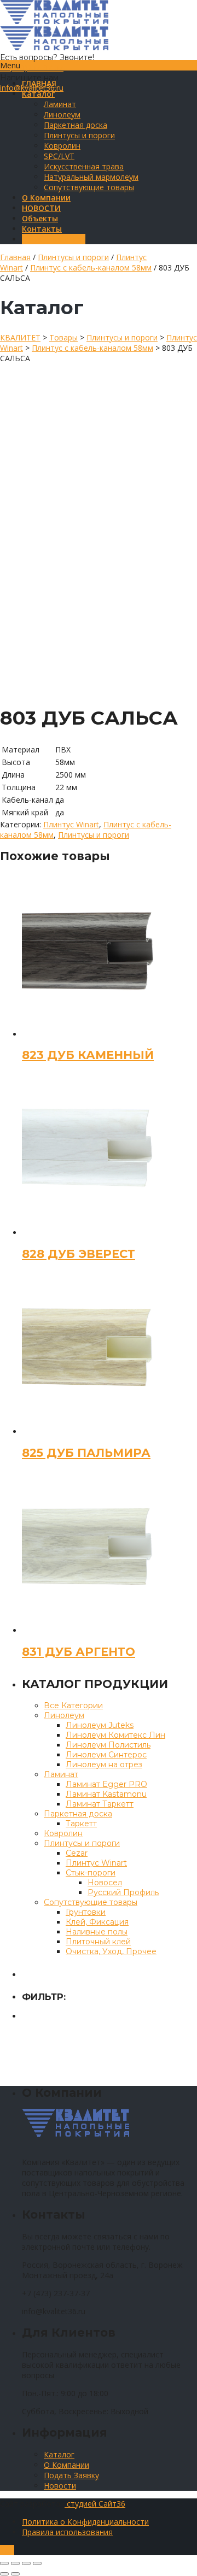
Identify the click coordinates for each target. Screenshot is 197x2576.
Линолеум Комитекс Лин (115, 1735)
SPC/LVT (59, 156)
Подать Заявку (71, 2475)
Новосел (105, 1883)
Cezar (77, 1853)
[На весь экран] (26, 2563)
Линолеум (62, 114)
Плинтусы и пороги (79, 135)
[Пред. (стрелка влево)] (4, 2574)
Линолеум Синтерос (106, 1755)
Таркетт (81, 1824)
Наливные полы (97, 1932)
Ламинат (60, 104)
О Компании (66, 2465)
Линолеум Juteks (100, 1725)
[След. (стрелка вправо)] (15, 2574)
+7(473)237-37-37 (32, 67)
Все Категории (73, 1705)
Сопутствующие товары (89, 187)
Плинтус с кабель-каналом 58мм (91, 267)
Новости (60, 2486)
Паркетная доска (76, 125)
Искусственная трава (84, 166)
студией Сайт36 (95, 2504)
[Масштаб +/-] (37, 2563)
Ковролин (62, 146)
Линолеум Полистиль (108, 1745)
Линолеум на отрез (104, 1765)
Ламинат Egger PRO (106, 1784)
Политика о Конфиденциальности (85, 2522)
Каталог (59, 2454)
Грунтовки (86, 1912)
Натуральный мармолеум (91, 177)
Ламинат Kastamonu (106, 1794)
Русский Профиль (123, 1892)
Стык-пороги (91, 1873)
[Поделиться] (15, 2563)
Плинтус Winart (71, 824)
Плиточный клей (98, 1942)
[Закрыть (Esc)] (4, 2563)
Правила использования (67, 2532)
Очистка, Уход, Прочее (111, 1951)
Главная (15, 257)
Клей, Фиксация (97, 1922)
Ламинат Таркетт (100, 1804)
